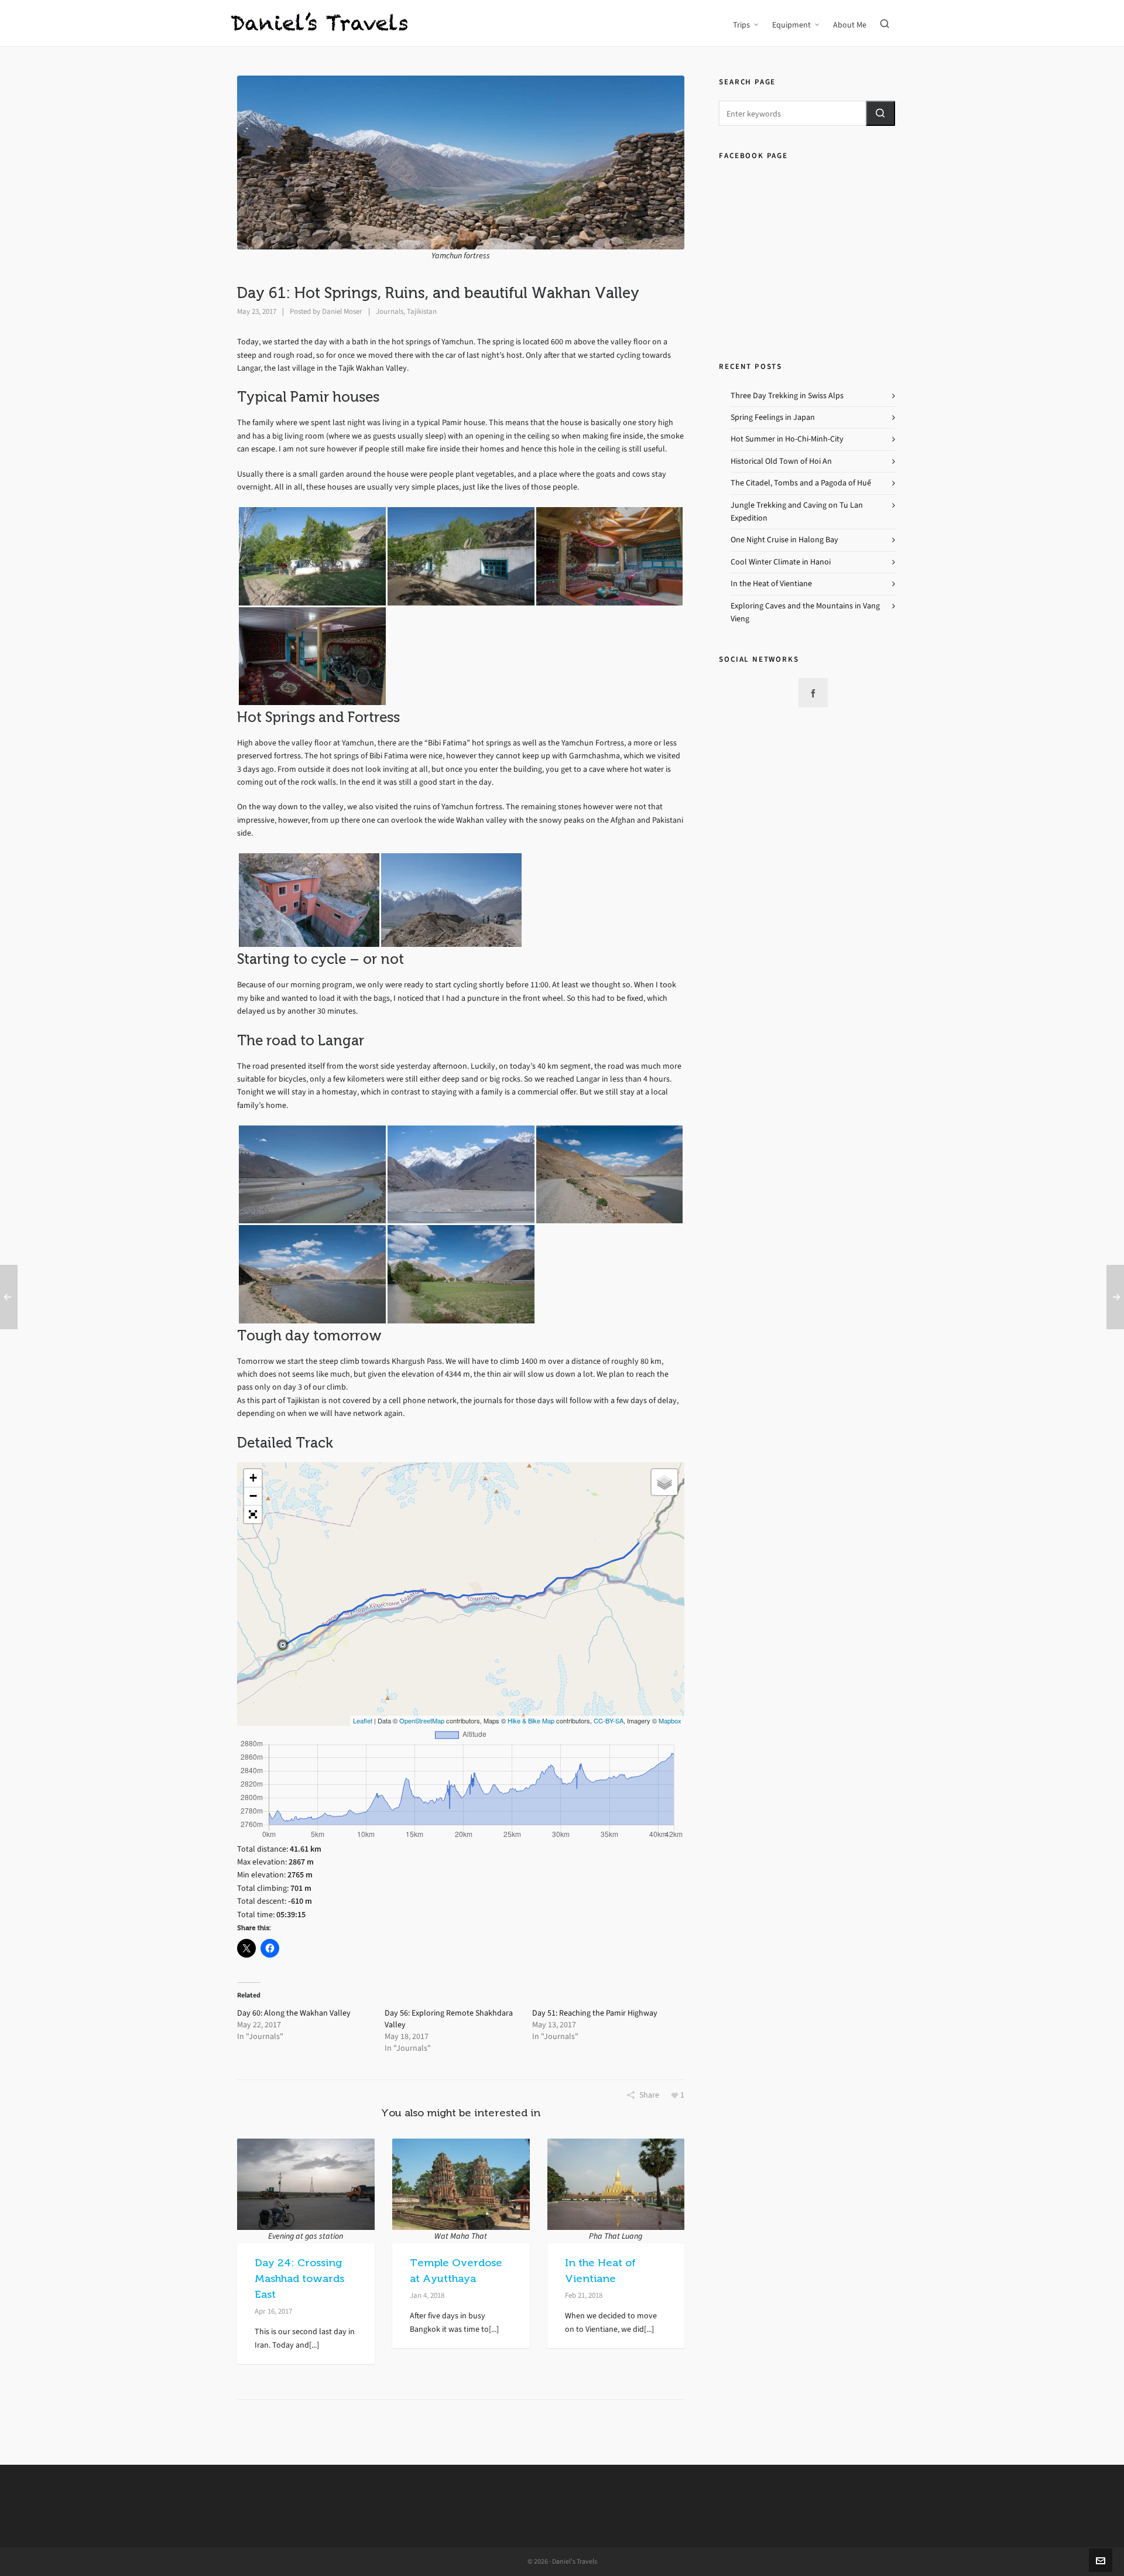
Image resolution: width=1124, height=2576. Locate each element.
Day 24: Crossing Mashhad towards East (299, 2279)
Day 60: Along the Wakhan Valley (294, 2013)
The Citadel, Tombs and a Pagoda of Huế (801, 483)
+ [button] (253, 1478)
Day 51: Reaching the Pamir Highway (595, 2013)
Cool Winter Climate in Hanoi (781, 562)
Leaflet (363, 1720)
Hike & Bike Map (531, 1720)
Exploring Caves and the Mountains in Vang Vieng (805, 612)
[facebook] (813, 693)
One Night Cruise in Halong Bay (784, 540)
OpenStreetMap (422, 1720)
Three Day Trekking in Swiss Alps (787, 396)
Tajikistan (422, 311)
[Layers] (664, 1482)
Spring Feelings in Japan (773, 417)
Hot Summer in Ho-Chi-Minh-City (787, 439)
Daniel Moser (342, 311)
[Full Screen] (253, 1514)
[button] (880, 113)
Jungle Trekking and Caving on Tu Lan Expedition (797, 512)
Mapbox (670, 1720)
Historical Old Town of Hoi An (781, 461)
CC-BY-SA (609, 1720)
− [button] (253, 1496)
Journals (390, 311)
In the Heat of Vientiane (771, 584)
